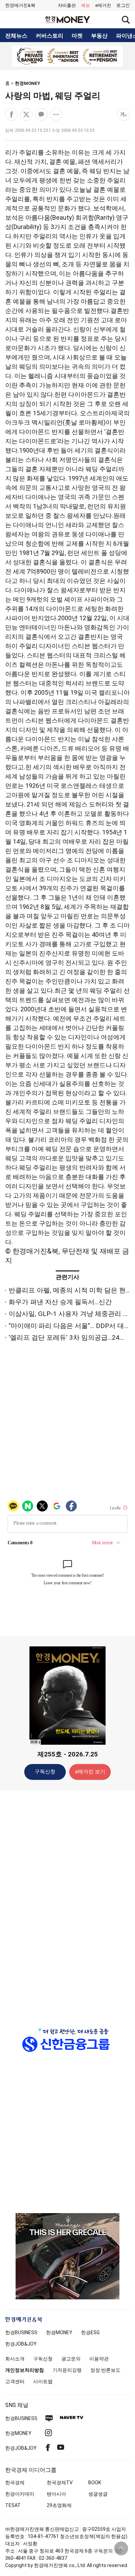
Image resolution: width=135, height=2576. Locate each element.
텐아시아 (56, 2494)
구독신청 (45, 1772)
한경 (21, 2332)
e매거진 (103, 5)
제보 (85, 5)
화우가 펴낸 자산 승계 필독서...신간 (60, 1302)
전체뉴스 (16, 36)
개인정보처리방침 (25, 2370)
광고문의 (71, 2359)
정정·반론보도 (105, 2370)
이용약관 (99, 2359)
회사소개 (15, 2359)
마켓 (77, 36)
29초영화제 (59, 2505)
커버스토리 (49, 36)
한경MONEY (28, 83)
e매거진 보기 (90, 1772)
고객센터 (15, 2381)
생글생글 (98, 2494)
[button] (123, 6)
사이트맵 (43, 2381)
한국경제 (15, 2483)
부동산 (99, 36)
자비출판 (67, 5)
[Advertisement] (67, 1904)
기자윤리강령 (67, 2370)
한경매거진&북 (20, 5)
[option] (67, 56)
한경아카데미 (20, 2494)
